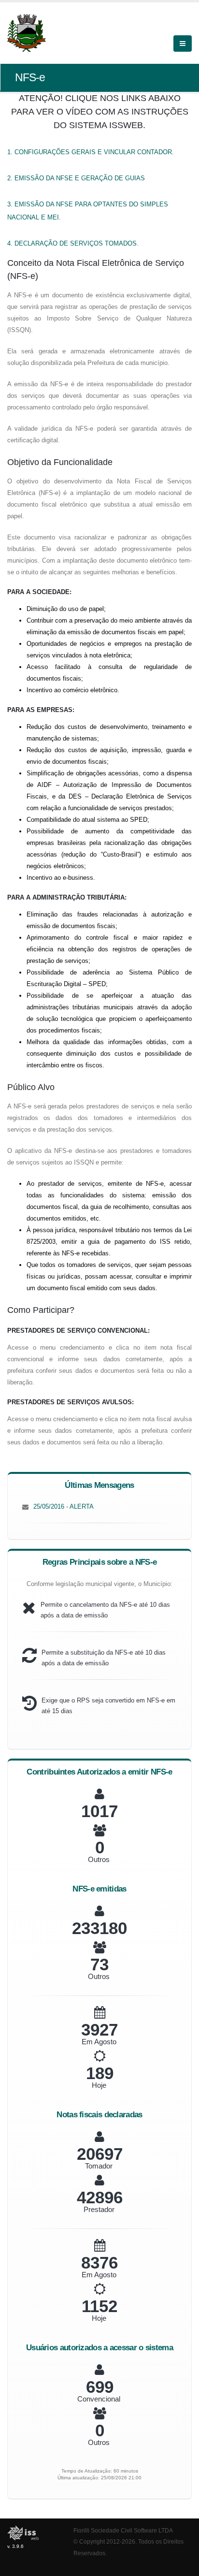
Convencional (99, 2399)
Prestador (99, 2209)
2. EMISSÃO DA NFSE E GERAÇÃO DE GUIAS (76, 178)
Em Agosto (99, 2042)
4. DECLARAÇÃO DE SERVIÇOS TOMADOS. (73, 243)
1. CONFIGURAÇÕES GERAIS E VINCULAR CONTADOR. (91, 152)
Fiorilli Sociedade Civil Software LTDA (123, 2530)
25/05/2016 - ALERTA (64, 1506)
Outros (99, 1859)
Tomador (99, 2166)
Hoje (99, 2085)
